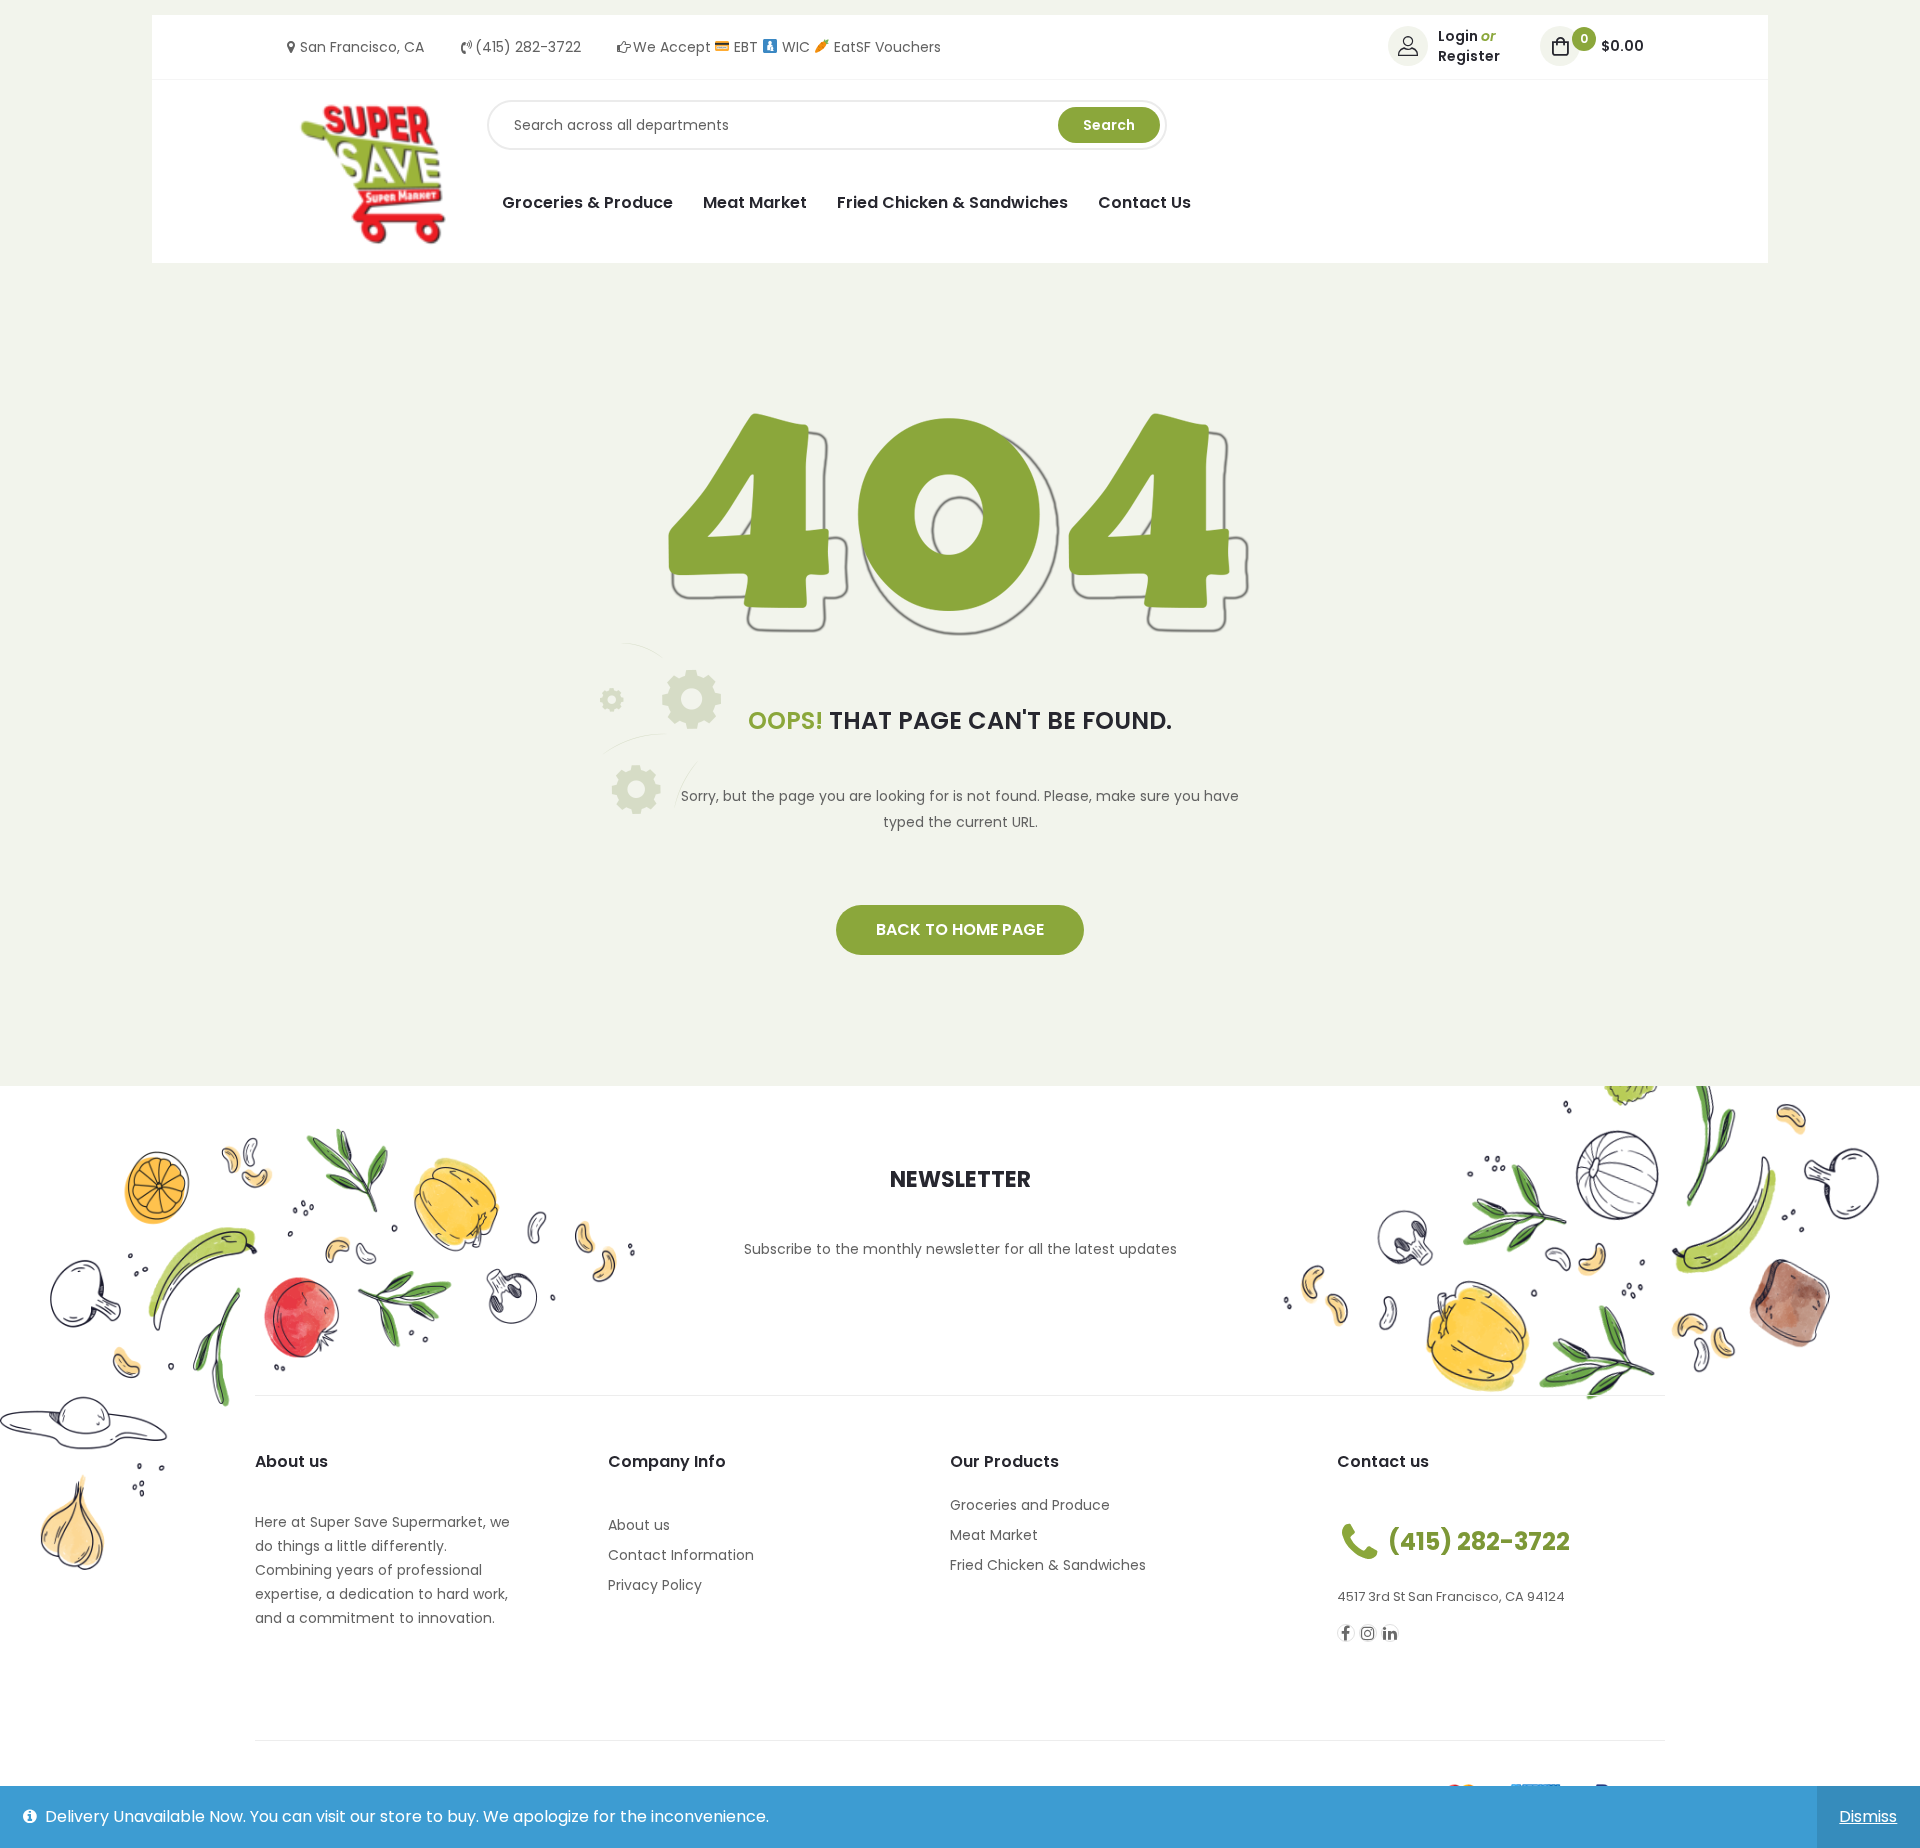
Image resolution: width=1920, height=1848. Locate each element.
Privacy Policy (655, 1585)
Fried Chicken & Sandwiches (1048, 1565)
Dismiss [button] (1868, 1816)
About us (639, 1525)
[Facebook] (1346, 1633)
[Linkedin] (1390, 1633)
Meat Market (994, 1535)
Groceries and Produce (1030, 1505)
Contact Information (681, 1555)
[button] (960, 930)
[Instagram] (1368, 1633)
